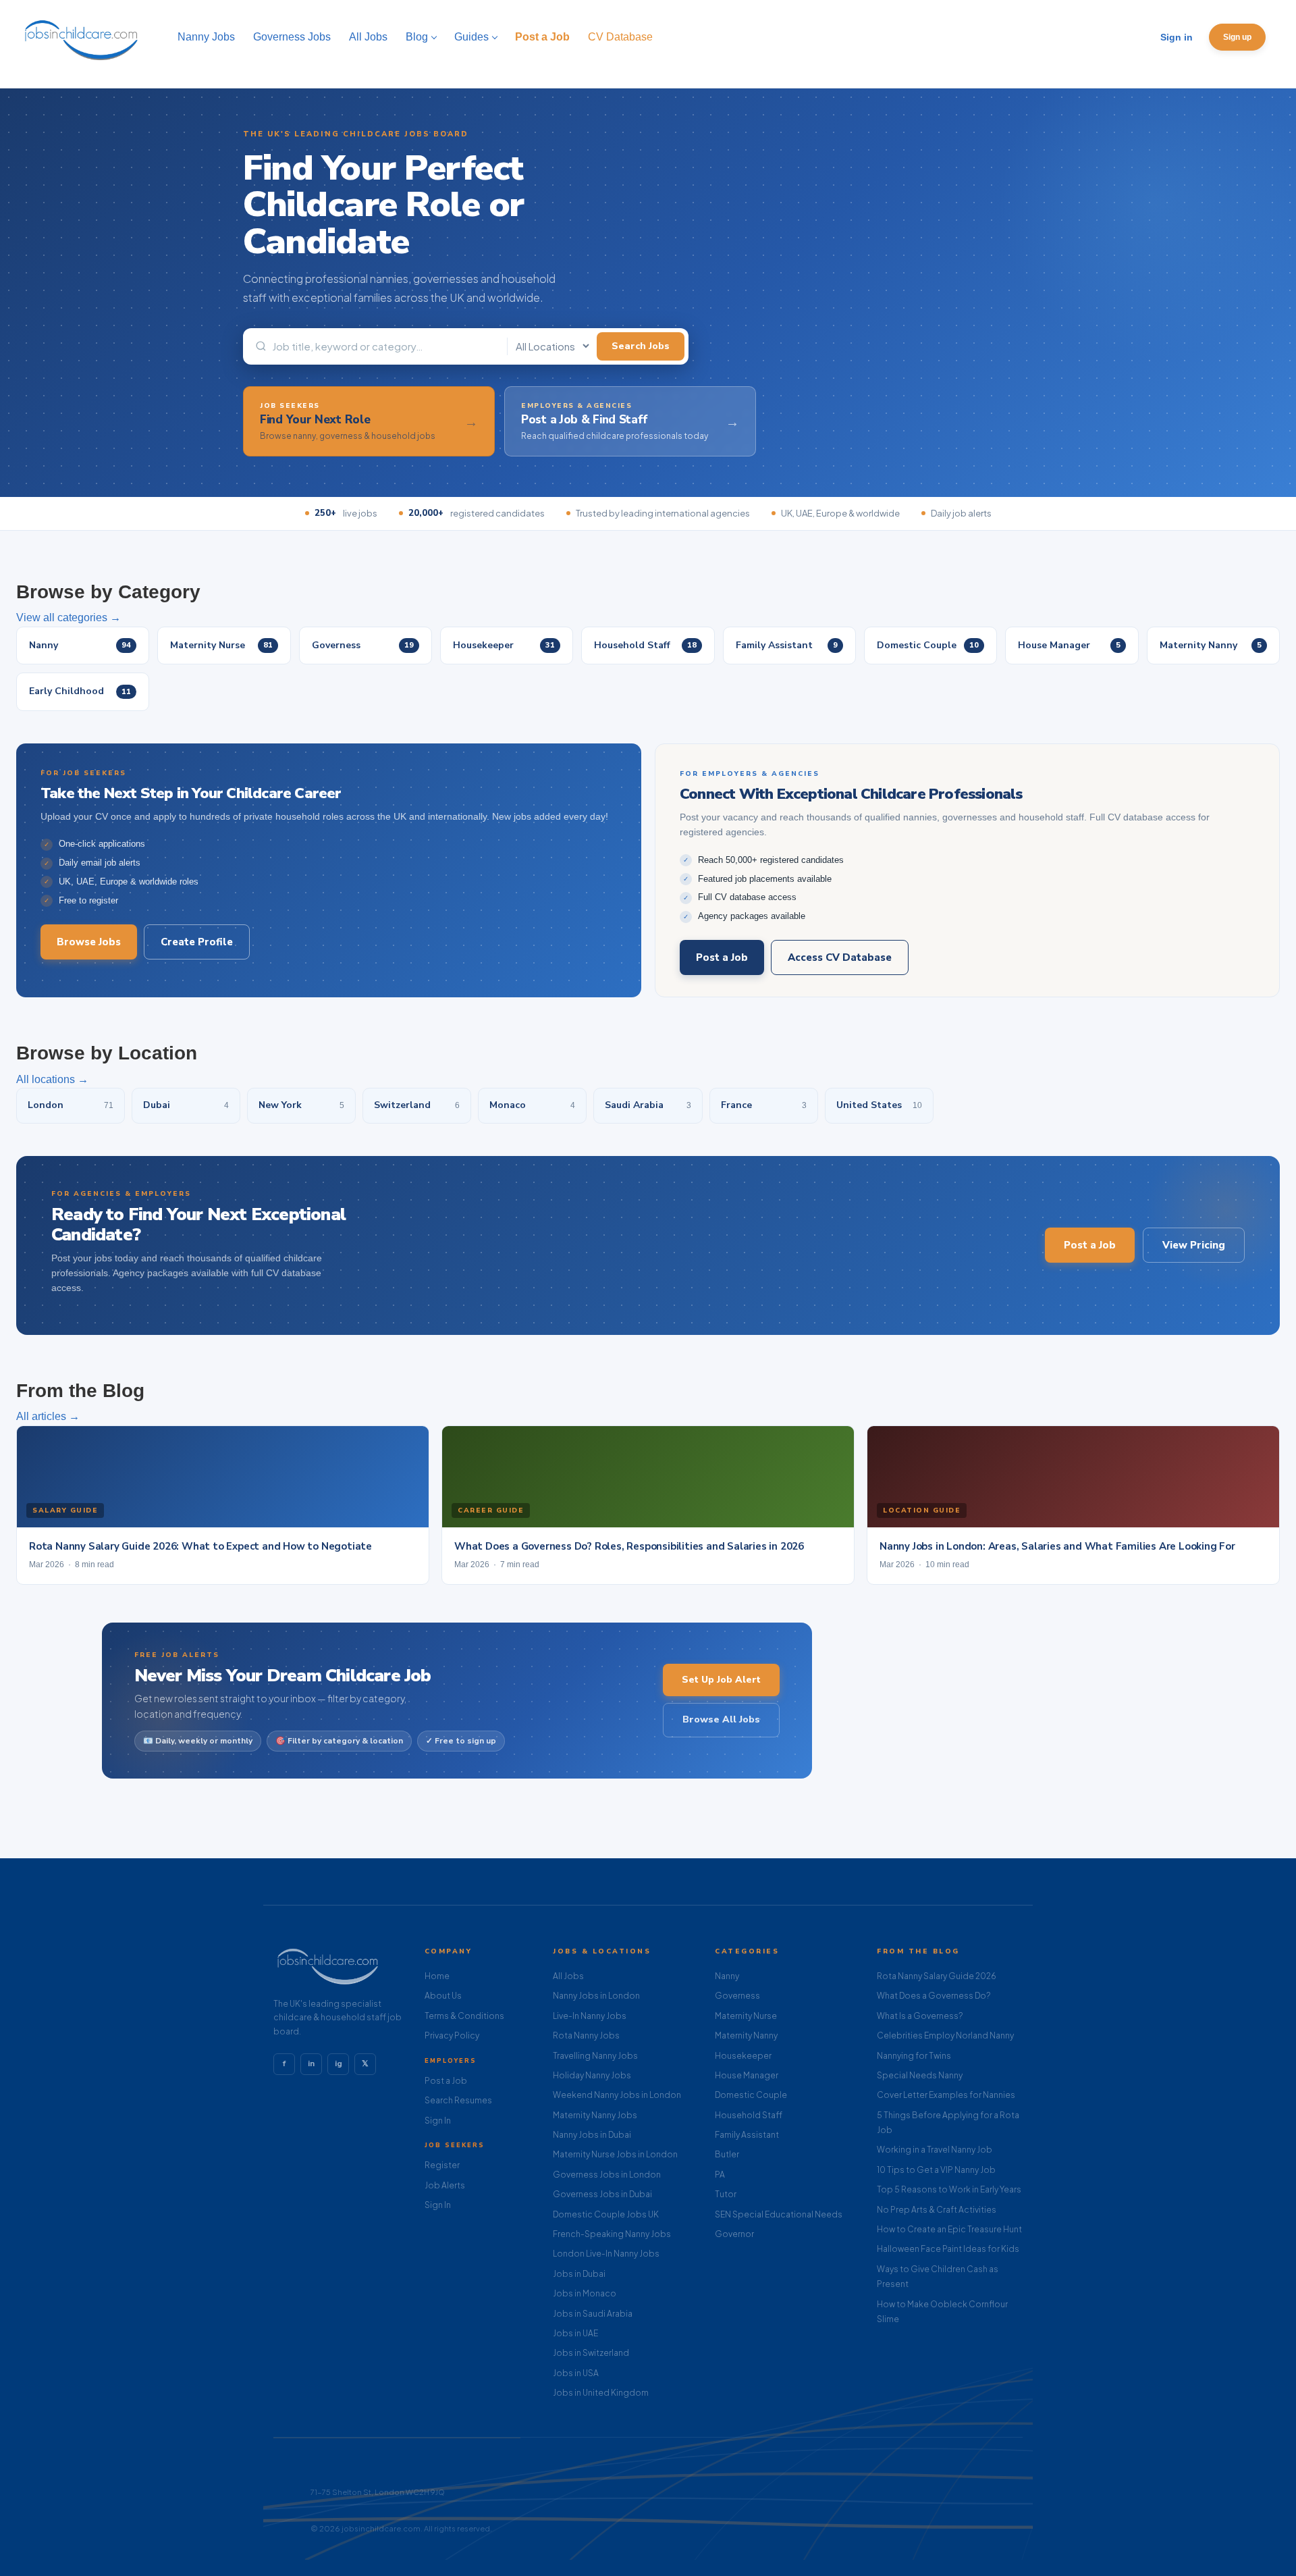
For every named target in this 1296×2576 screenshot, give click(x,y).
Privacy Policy (452, 2035)
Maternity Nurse (746, 2016)
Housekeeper (743, 2056)
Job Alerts (445, 2185)
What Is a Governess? (920, 2016)
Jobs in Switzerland (591, 2353)
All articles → (48, 1416)
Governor (734, 2234)
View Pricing (1194, 1245)
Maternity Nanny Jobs (595, 2115)
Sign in (1177, 37)
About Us (443, 1996)
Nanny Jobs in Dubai (592, 2135)
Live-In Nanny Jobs (590, 2016)
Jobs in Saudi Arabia (593, 2314)
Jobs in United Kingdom (601, 2393)
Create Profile (197, 942)
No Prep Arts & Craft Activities (937, 2210)
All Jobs (568, 1976)
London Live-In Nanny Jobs (606, 2254)
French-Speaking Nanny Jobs (612, 2234)
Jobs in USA (576, 2373)
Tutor (726, 2194)
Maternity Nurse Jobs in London (615, 2154)
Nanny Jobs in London (596, 1996)
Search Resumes (458, 2100)
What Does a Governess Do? (934, 1996)
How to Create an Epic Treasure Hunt (949, 2229)
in (311, 2064)
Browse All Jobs (721, 1719)
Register (442, 2165)
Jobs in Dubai (579, 2274)
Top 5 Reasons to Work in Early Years (949, 2189)
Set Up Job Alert (721, 1680)
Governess (737, 1996)
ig (339, 2064)
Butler (727, 2154)
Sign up (1237, 37)
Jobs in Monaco (585, 2293)
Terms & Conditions (464, 2016)
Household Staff (749, 2115)
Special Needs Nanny (920, 2075)
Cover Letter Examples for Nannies (946, 2095)
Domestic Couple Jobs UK (606, 2214)
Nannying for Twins (914, 2056)
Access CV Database (840, 957)
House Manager (747, 2075)
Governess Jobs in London (607, 2175)
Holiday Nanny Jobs (592, 2075)
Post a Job (722, 957)
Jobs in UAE (575, 2333)
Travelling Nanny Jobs (595, 2056)
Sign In (438, 2121)
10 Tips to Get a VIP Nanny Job (936, 2170)
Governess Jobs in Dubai (602, 2194)
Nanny (727, 1976)
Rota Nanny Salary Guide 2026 (937, 1976)
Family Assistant (747, 2135)
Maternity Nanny (746, 2035)
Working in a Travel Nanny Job (935, 2150)
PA (720, 2175)
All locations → (52, 1079)
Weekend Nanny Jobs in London (617, 2095)
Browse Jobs (89, 942)
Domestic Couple (751, 2095)
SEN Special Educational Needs (779, 2214)
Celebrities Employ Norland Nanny (945, 2035)
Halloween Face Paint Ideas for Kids (948, 2249)
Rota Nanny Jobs (586, 2035)
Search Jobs (641, 346)
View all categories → (69, 617)
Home (437, 1976)
